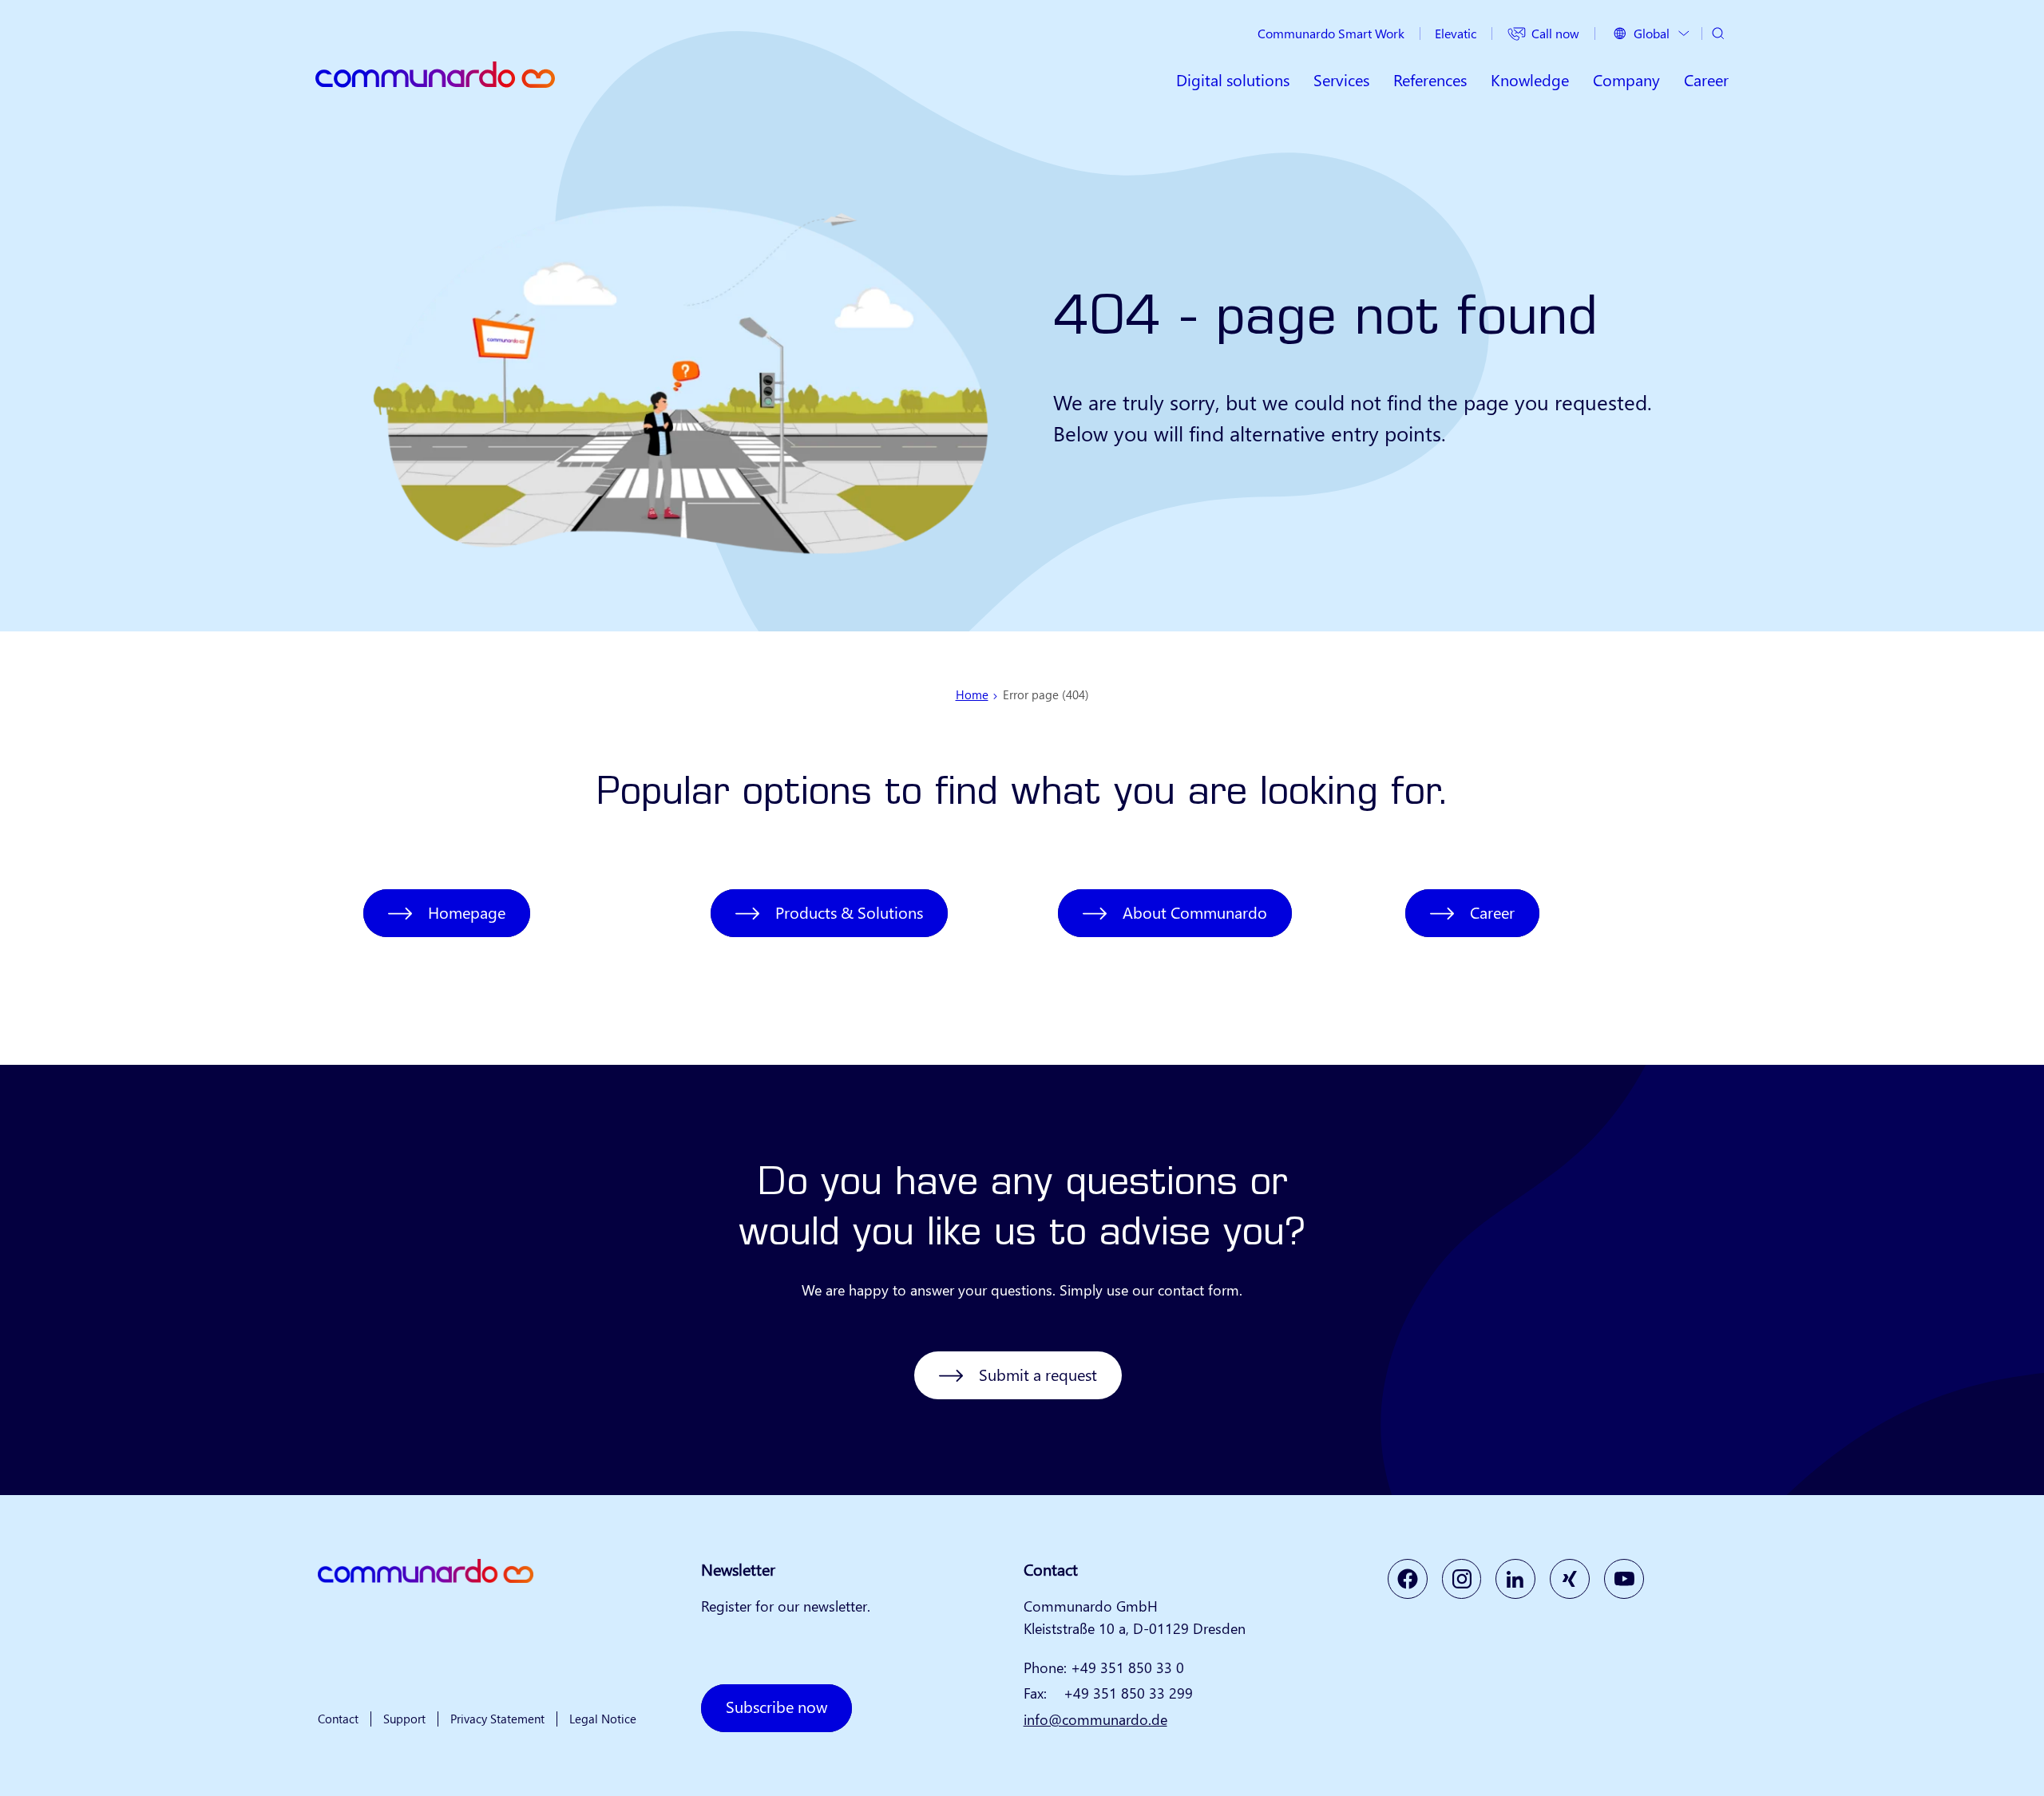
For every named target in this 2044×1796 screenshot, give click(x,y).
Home (972, 694)
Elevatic (1456, 33)
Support (404, 1719)
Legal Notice (603, 1719)
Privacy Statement (497, 1719)
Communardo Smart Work (1331, 33)
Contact (338, 1719)
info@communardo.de (1095, 1719)
